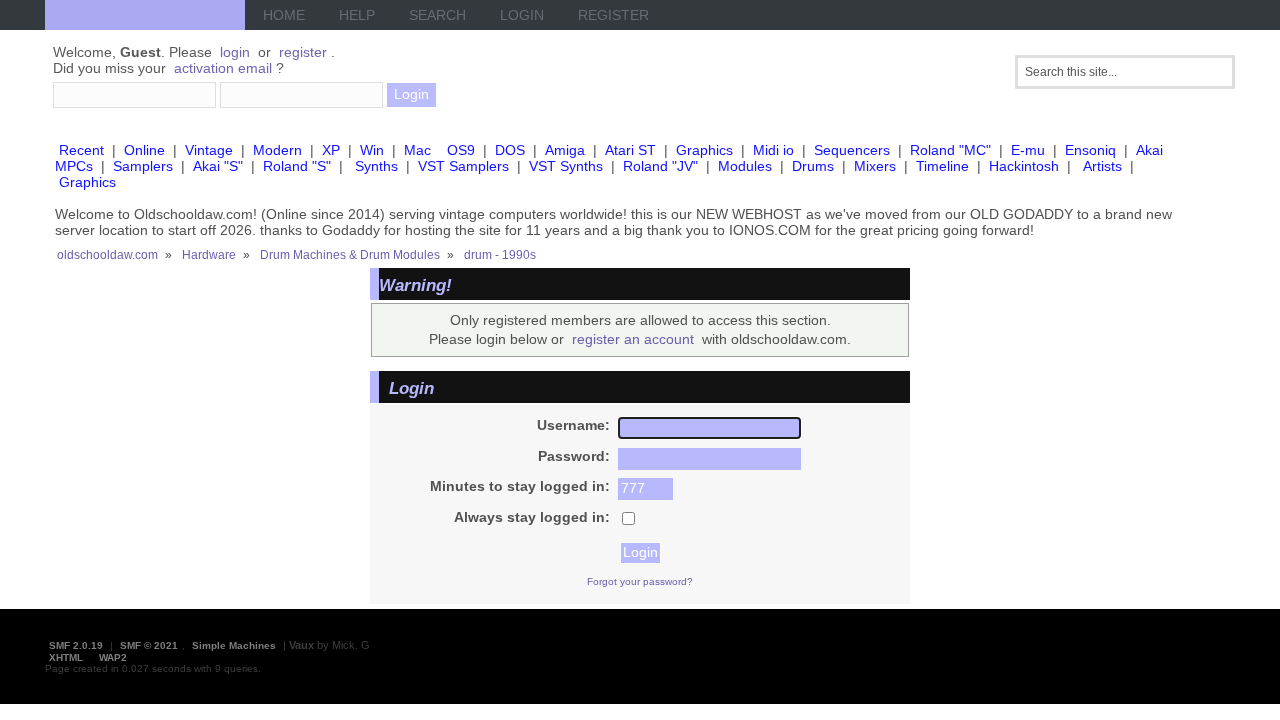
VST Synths (566, 166)
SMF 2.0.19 (76, 645)
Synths (376, 166)
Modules (745, 166)
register (303, 52)
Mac (417, 150)
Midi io (773, 150)
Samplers (143, 166)
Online (144, 150)
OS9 (461, 150)
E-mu (1028, 150)
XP (331, 150)
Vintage (209, 150)
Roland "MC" (950, 150)
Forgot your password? (640, 581)
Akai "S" (218, 166)
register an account (633, 339)
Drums (813, 166)
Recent (81, 150)
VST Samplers (463, 166)
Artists (1102, 166)
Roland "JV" (660, 166)
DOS (510, 150)
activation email (223, 68)
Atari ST (630, 150)
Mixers (875, 166)
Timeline (942, 166)
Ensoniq (1090, 150)
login (235, 52)
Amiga (565, 150)
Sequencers (852, 150)
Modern (277, 150)
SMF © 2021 (149, 645)
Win (372, 150)
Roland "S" (297, 166)
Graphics (704, 150)
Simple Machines (234, 645)
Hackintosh (1024, 166)
